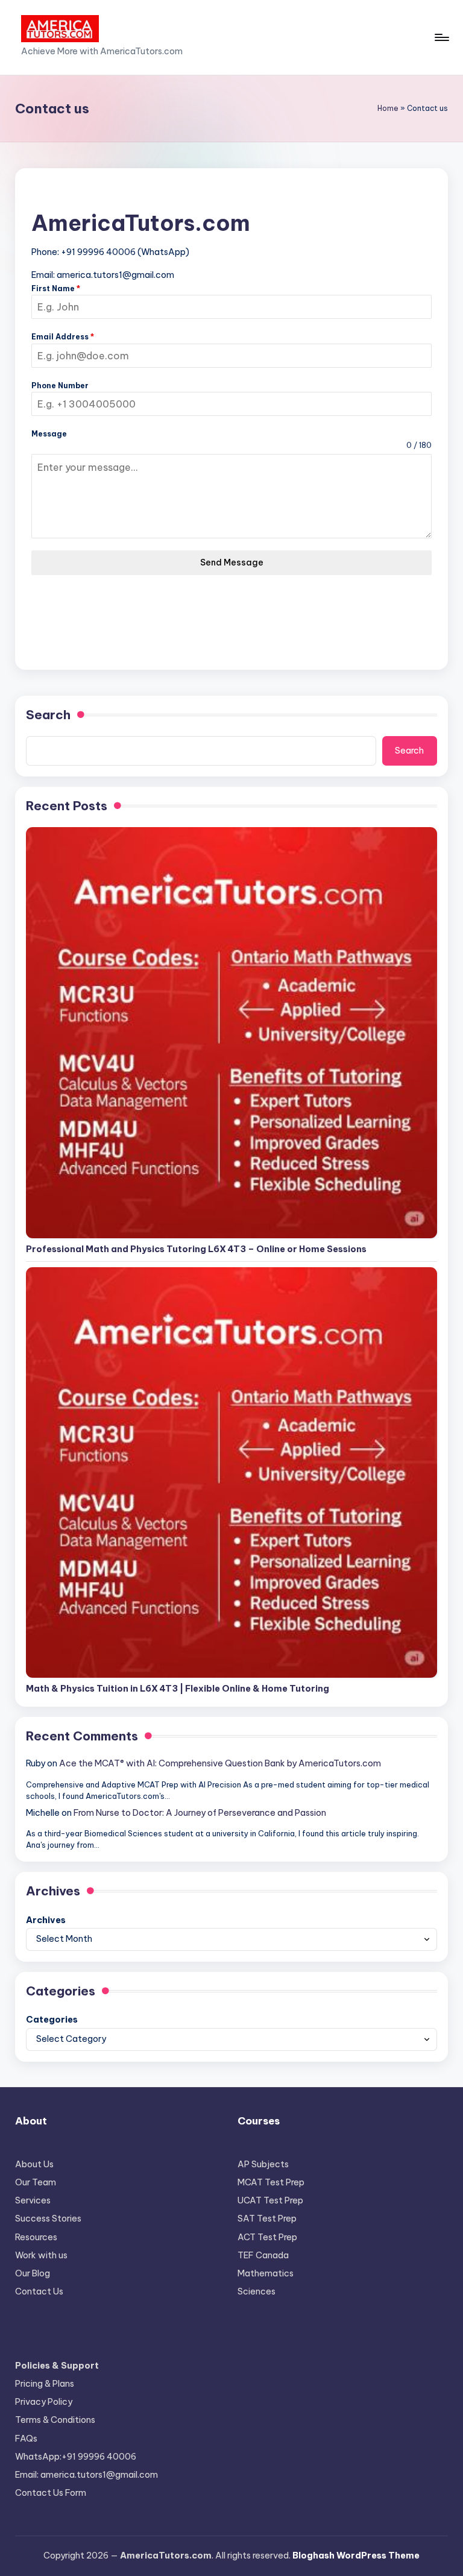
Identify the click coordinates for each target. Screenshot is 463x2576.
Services (33, 2200)
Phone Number (60, 386)
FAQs (26, 2439)
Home (388, 108)
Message (49, 434)
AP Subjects (263, 2164)
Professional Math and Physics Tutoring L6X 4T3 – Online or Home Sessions (196, 1249)
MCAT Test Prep (271, 2182)
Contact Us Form (51, 2493)
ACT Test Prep (267, 2237)
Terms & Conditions (55, 2420)
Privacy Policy (44, 2402)
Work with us (41, 2255)
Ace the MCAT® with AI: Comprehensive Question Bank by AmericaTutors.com (220, 1763)
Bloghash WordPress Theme (356, 2556)
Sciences (257, 2291)
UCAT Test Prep (270, 2200)
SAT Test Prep (267, 2219)
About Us (34, 2164)
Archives (46, 1920)
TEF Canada (263, 2255)
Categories (52, 2020)
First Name (56, 288)
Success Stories (48, 2219)
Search (48, 715)
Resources (36, 2237)
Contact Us (39, 2291)
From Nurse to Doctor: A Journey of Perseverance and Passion (200, 1813)
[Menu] (441, 37)
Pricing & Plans (45, 2384)
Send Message (232, 562)
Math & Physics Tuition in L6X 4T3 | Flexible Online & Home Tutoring (178, 1689)
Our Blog (33, 2273)
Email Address (63, 337)
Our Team (36, 2182)
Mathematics (266, 2273)
